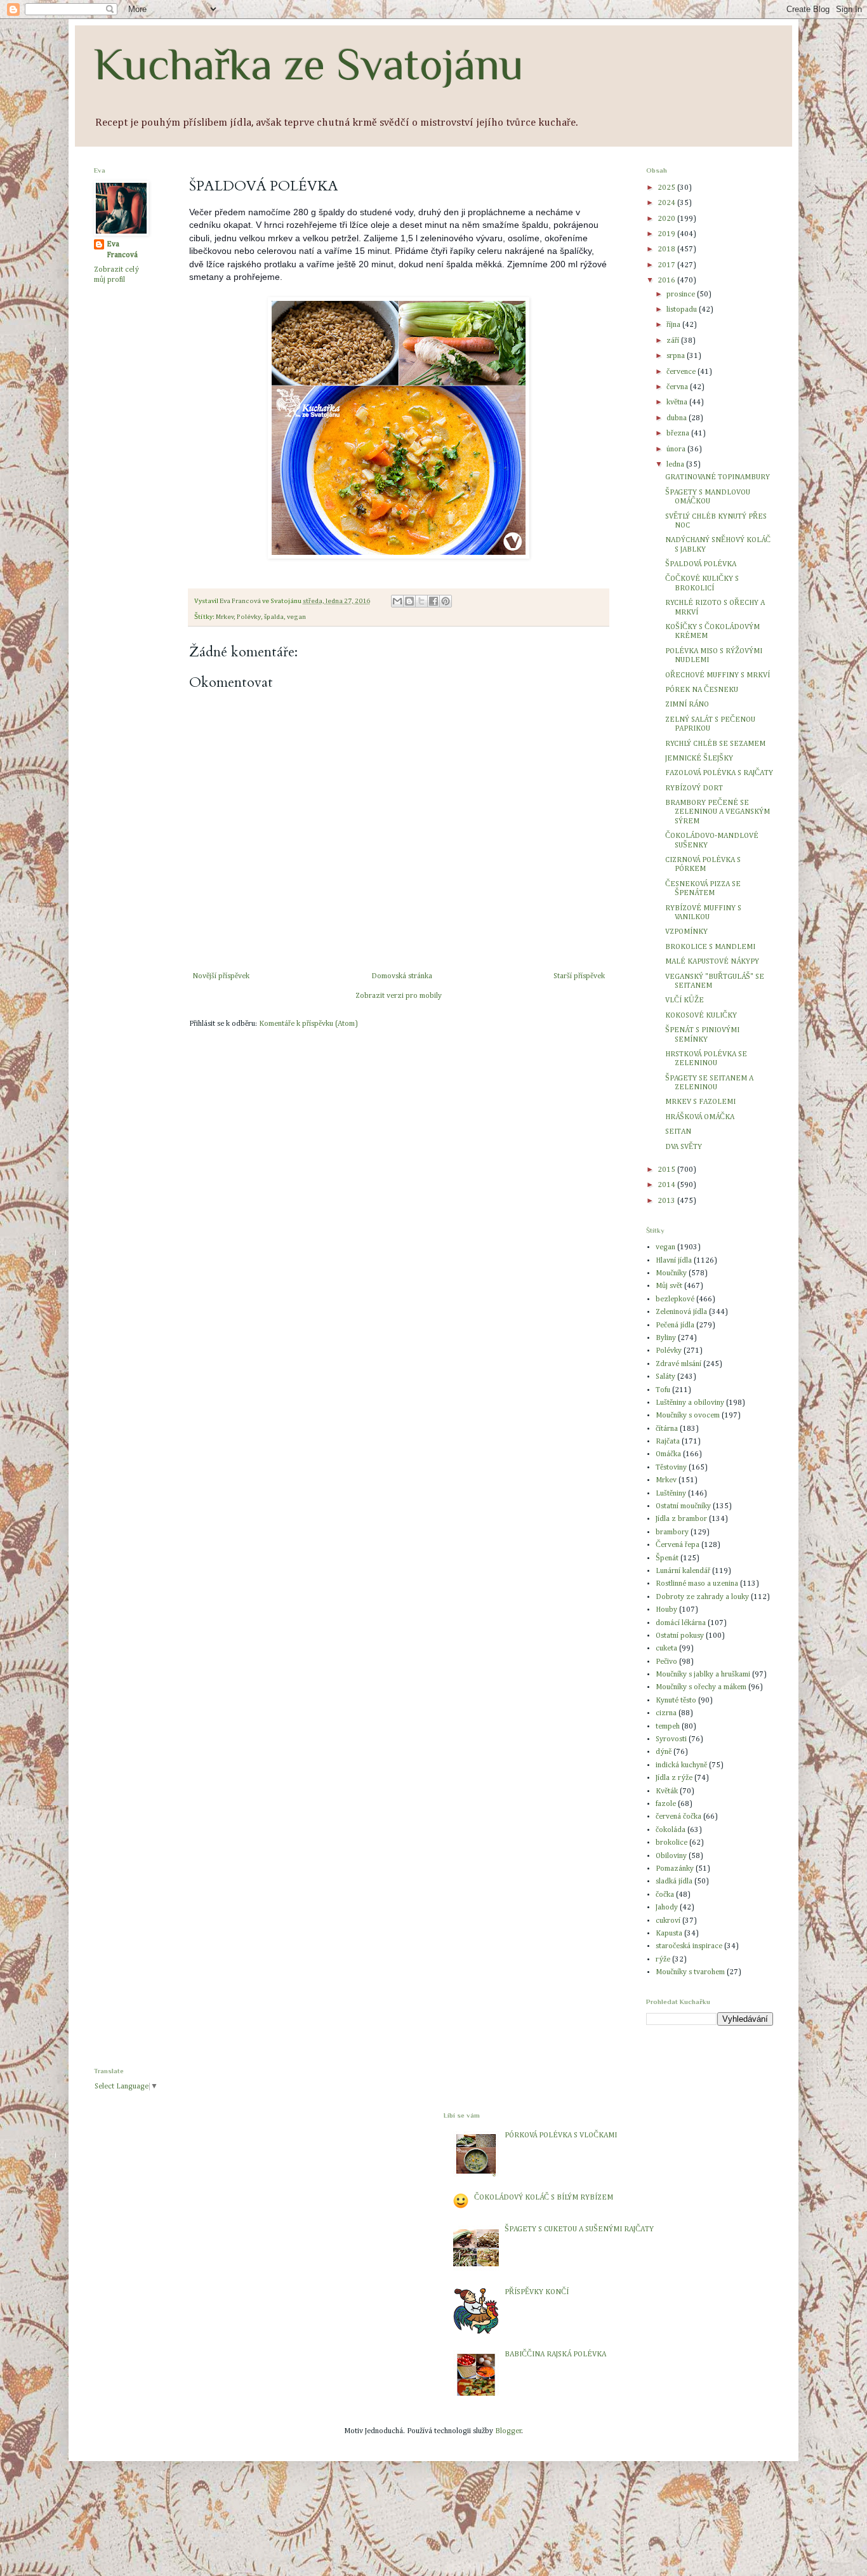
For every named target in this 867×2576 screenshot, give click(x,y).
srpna (677, 356)
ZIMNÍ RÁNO (687, 705)
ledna (676, 465)
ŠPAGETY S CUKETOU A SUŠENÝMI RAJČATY (579, 2229)
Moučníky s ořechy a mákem (701, 1687)
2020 (667, 219)
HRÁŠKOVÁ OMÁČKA (700, 1117)
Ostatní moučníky (683, 1506)
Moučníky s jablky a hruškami (703, 1675)
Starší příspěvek (579, 976)
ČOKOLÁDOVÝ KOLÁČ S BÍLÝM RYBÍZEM (544, 2198)
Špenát (667, 1558)
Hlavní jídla (674, 1261)
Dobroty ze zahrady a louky (702, 1597)
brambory (672, 1532)
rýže (663, 1960)
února (677, 449)
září (674, 341)
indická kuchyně (681, 1765)
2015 (667, 1170)
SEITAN (678, 1132)
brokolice (672, 1843)
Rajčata (668, 1442)
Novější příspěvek (221, 976)
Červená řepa (678, 1545)
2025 (667, 188)
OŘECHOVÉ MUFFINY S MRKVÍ (718, 675)
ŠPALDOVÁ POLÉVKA (701, 564)
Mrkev (225, 617)
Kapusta (669, 1934)
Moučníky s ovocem (688, 1416)
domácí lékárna (681, 1623)
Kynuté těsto (676, 1701)
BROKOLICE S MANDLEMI (710, 947)
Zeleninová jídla (681, 1312)
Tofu (663, 1390)
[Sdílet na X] (421, 601)
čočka (665, 1895)
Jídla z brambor (681, 1519)
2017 (667, 265)
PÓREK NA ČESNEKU (702, 690)
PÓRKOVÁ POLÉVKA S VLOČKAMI (561, 2135)
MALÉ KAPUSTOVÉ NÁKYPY (712, 962)
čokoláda (671, 1830)
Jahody (667, 1908)
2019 (667, 234)
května (678, 402)
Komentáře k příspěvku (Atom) (308, 1024)
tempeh (668, 1727)
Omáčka (668, 1454)
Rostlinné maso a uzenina (697, 1584)
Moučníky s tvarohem (690, 1972)
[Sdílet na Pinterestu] (446, 601)
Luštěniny (671, 1494)
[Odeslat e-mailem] (397, 601)
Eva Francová (122, 250)
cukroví (668, 1921)
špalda (274, 617)
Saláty (665, 1377)
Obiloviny (671, 1856)
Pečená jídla (675, 1325)
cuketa (666, 1649)
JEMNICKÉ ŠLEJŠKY (699, 759)
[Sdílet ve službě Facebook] (433, 601)
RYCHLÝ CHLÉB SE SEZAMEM (715, 744)
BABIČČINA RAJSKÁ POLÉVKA (555, 2354)
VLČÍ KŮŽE (685, 1000)
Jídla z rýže (674, 1778)
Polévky (249, 617)
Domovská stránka (402, 976)
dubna (678, 418)
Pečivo (666, 1662)
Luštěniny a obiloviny (690, 1403)
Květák (667, 1791)
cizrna (666, 1713)
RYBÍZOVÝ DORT (694, 788)
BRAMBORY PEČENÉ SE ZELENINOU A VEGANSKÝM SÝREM (718, 812)
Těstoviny (671, 1468)
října (674, 325)
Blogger (508, 2431)
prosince (682, 295)
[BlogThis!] (409, 601)
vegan (296, 617)
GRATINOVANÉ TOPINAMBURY (718, 477)
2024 (667, 203)
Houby (666, 1610)
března (679, 434)
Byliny (666, 1338)
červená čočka (678, 1817)
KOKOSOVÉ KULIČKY (701, 1016)
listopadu (683, 310)
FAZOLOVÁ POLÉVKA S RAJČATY (719, 773)
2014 (667, 1185)
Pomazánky (675, 1869)
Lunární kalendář (683, 1571)
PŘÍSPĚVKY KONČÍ (537, 2292)
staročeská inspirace (689, 1946)
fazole (666, 1804)
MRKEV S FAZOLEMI (700, 1102)
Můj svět (669, 1286)
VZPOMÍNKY (686, 932)
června (678, 387)
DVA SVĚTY (684, 1147)
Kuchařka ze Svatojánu (309, 64)
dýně (664, 1752)
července (682, 372)
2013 (667, 1201)
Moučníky (671, 1273)
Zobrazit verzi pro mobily (399, 996)
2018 (667, 249)
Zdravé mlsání (678, 1364)
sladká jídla (674, 1882)
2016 (667, 281)
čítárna (667, 1429)
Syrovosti (671, 1739)
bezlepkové (675, 1299)
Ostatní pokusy (680, 1636)
